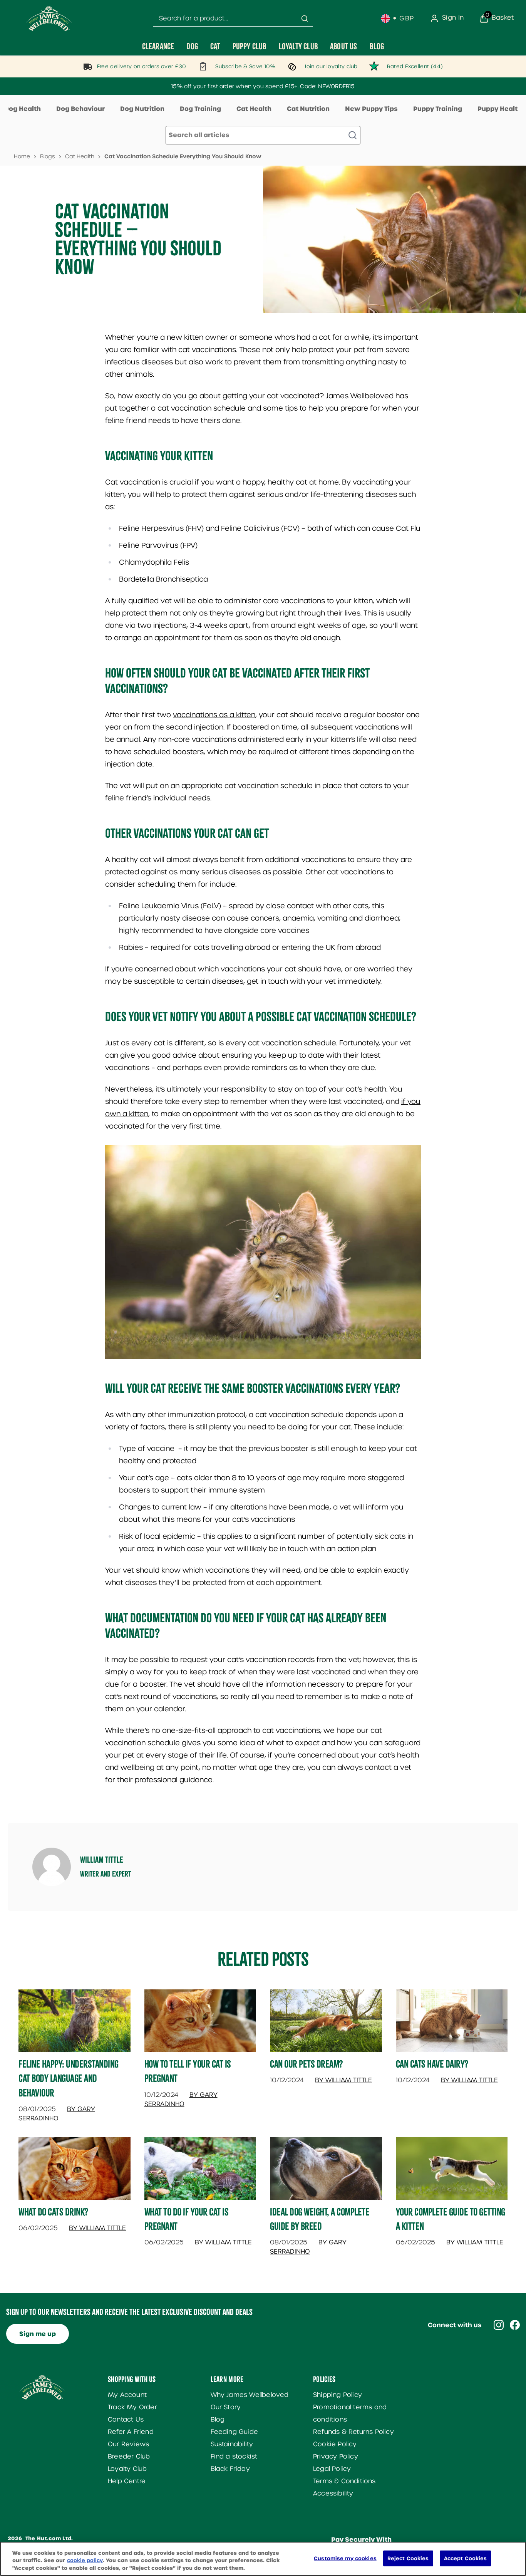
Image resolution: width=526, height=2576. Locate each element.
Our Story (226, 2407)
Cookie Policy (335, 2444)
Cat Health (254, 109)
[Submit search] (305, 18)
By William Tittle (343, 2080)
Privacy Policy (336, 2456)
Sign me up (38, 2334)
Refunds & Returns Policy (353, 2432)
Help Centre (127, 2481)
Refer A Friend (131, 2432)
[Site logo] (49, 18)
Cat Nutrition (308, 109)
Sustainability (232, 2444)
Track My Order (132, 2407)
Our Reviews (128, 2444)
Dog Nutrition (142, 109)
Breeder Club (129, 2456)
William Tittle (102, 1860)
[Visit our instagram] (499, 2325)
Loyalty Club (127, 2469)
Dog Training (200, 109)
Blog (218, 2419)
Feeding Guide (235, 2432)
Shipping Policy (338, 2395)
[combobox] (233, 19)
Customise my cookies (345, 2558)
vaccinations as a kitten (214, 715)
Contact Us (126, 2419)
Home (22, 156)
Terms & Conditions (344, 2481)
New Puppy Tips (371, 109)
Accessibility (333, 2493)
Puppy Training (438, 109)
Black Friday (230, 2469)
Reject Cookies (408, 2558)
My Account (127, 2395)
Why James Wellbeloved (250, 2395)
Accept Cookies (466, 2558)
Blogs (48, 156)
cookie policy (85, 2561)
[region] (263, 2559)
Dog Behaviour (80, 109)
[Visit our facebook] (515, 2325)
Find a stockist (234, 2456)
